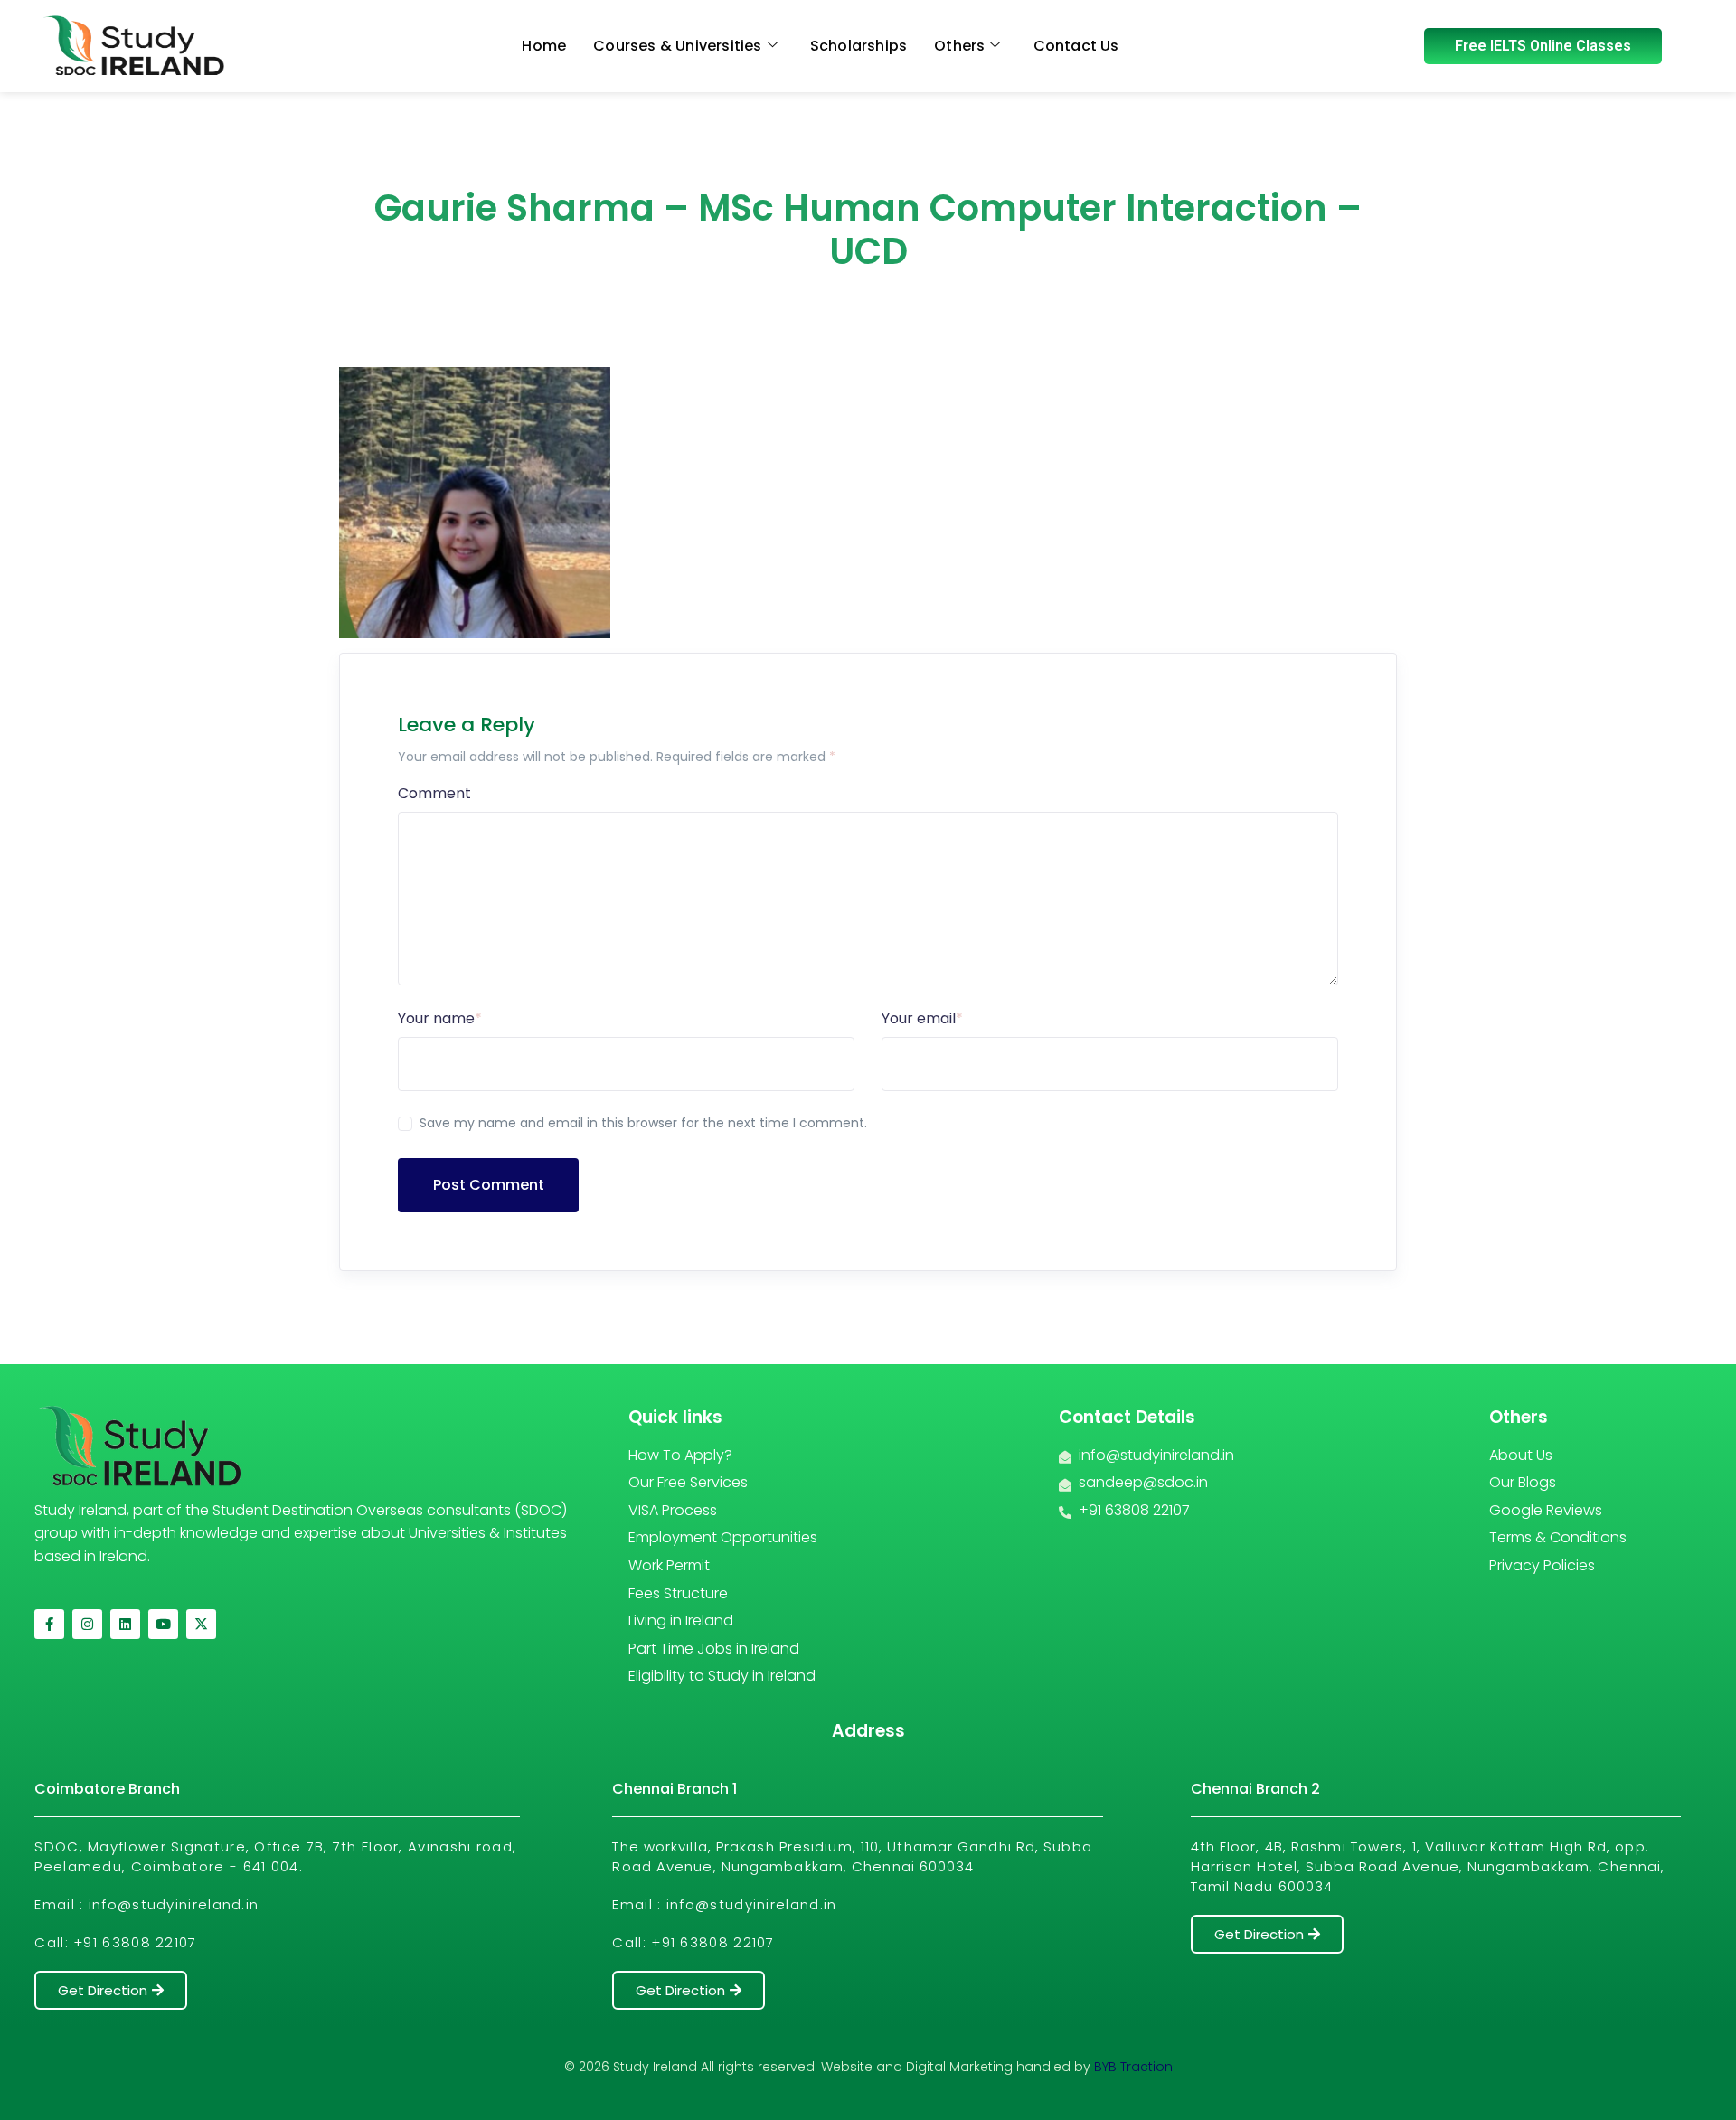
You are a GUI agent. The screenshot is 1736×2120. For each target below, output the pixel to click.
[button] (1265, 947)
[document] (868, 1060)
